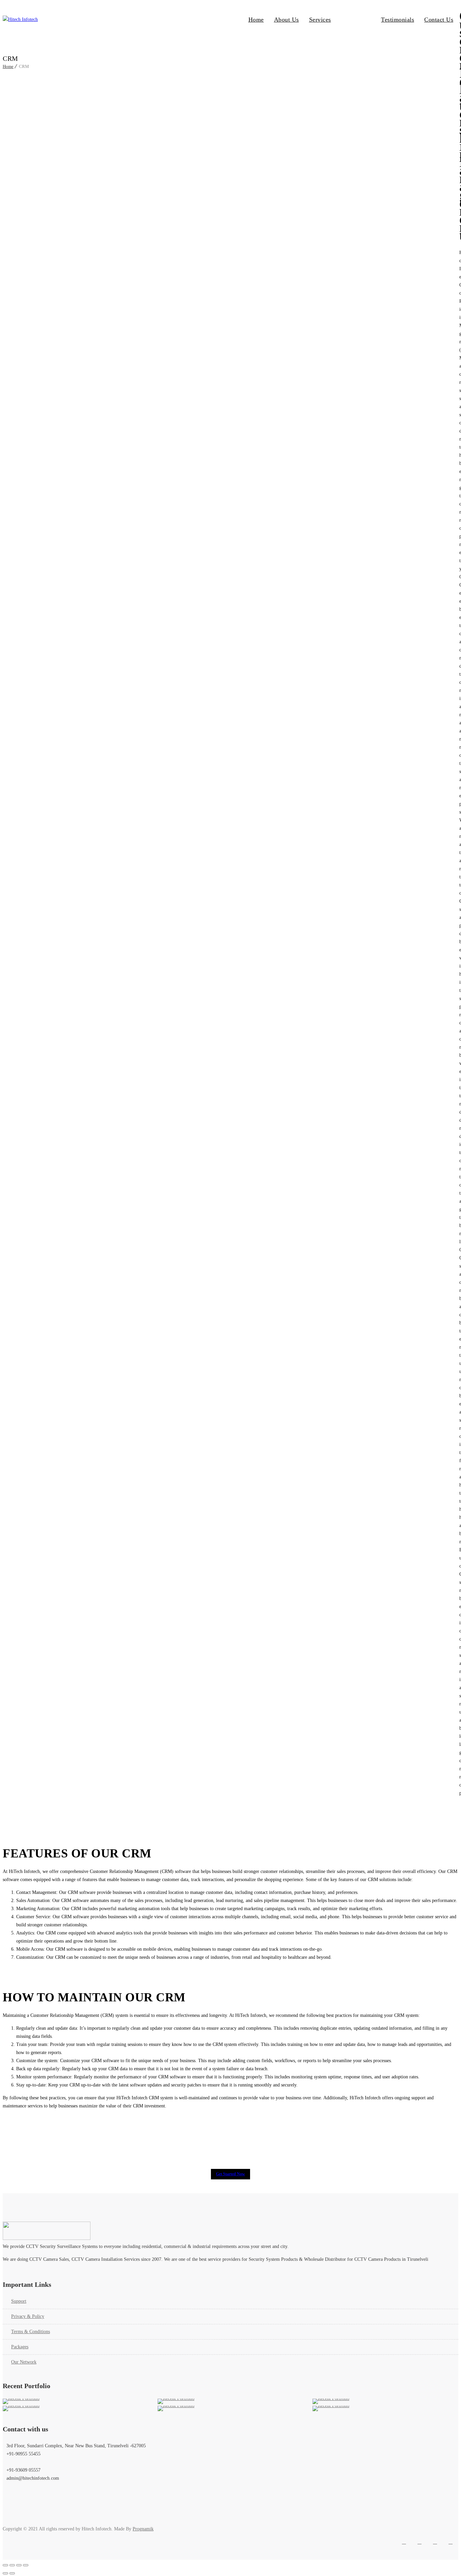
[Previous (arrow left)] (5, 2573)
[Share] (19, 2565)
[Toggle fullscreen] (12, 2565)
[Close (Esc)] (26, 2565)
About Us (287, 20)
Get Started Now (231, 2174)
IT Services (356, 20)
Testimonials (398, 20)
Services (320, 20)
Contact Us (439, 20)
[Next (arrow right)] (12, 2573)
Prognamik (143, 2529)
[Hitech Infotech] (120, 20)
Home (256, 20)
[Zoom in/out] (5, 2565)
